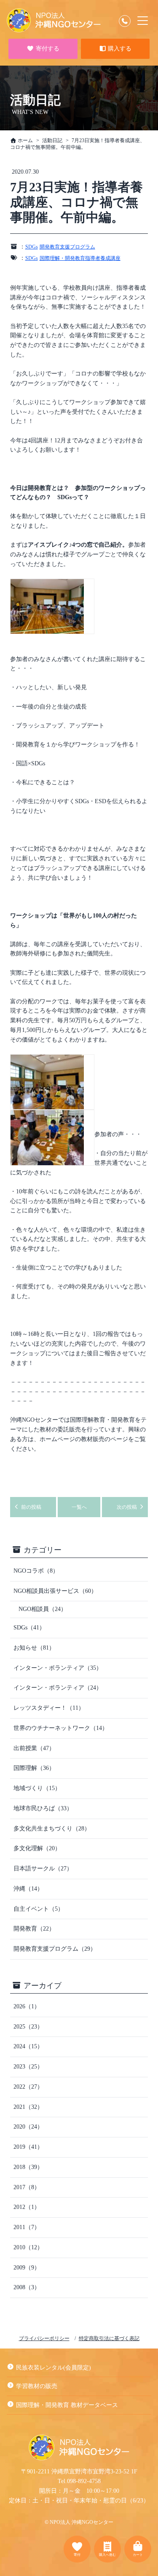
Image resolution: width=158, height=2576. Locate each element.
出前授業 (34, 1748)
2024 (28, 2046)
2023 (28, 2067)
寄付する (47, 49)
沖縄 (28, 1889)
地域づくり (37, 1788)
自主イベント (39, 1909)
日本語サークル (43, 1869)
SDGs (32, 247)
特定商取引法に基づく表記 (109, 2338)
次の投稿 (127, 1507)
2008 (27, 2287)
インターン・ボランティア (58, 1668)
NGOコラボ (36, 1571)
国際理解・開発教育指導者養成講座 (80, 258)
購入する (119, 49)
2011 (27, 2227)
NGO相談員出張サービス (55, 1591)
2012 (27, 2207)
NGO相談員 (43, 1609)
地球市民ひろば (43, 1808)
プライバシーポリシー (44, 2338)
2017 (27, 2187)
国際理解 (34, 1768)
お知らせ (34, 1648)
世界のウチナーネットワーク (61, 1728)
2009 (27, 2268)
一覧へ (79, 1507)
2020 (28, 2127)
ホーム (25, 140)
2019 (28, 2147)
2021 (28, 2107)
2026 (27, 2006)
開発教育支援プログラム (67, 247)
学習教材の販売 (37, 2386)
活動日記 (52, 140)
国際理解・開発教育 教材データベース (67, 2405)
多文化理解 (37, 1848)
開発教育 (34, 1929)
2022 (28, 2087)
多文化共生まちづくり (52, 1829)
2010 (28, 2247)
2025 (28, 2027)
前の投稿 (31, 1507)
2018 (28, 2167)
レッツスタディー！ (49, 1708)
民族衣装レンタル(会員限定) (54, 2368)
